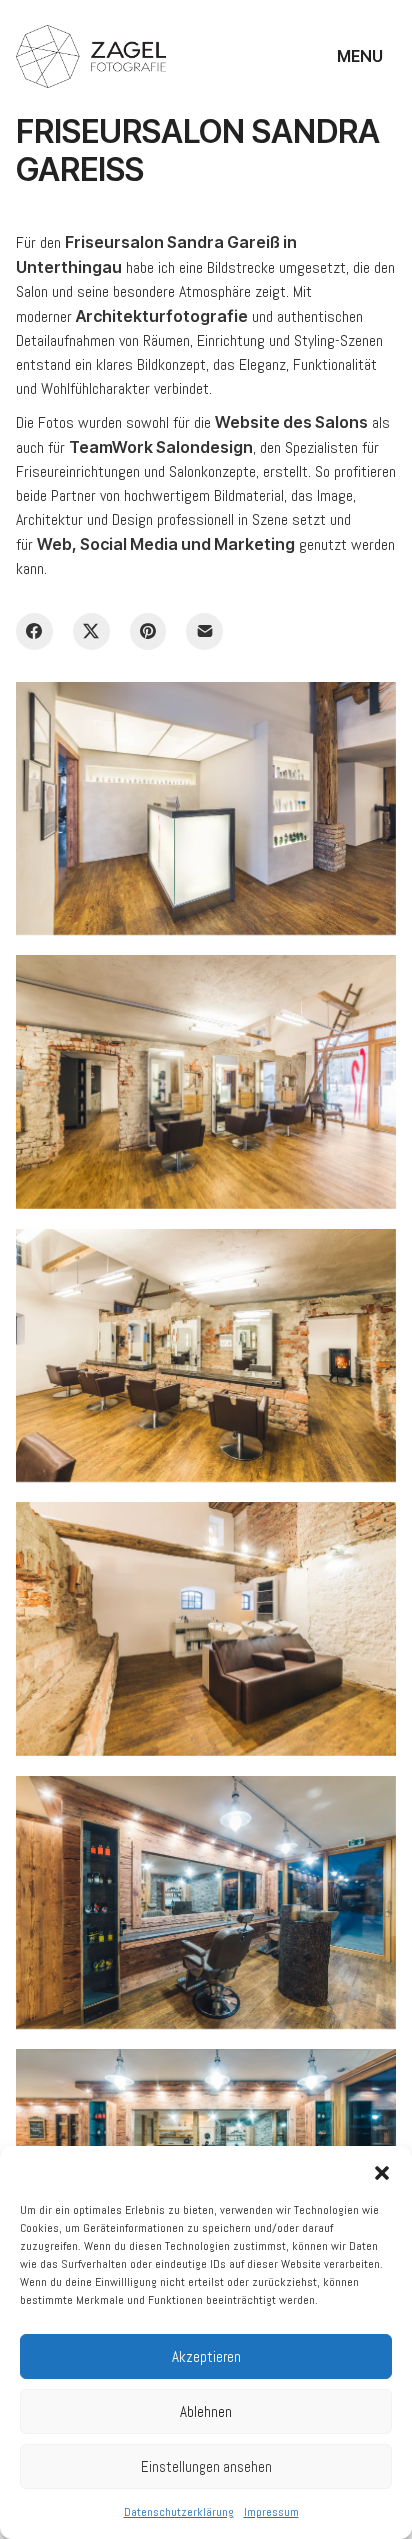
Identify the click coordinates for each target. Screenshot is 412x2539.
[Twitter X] (91, 631)
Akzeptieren (206, 2356)
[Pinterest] (148, 631)
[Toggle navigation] (363, 56)
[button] (382, 2171)
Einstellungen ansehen (206, 2466)
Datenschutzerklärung (179, 2512)
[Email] (204, 631)
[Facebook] (34, 631)
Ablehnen (206, 2411)
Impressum (271, 2512)
